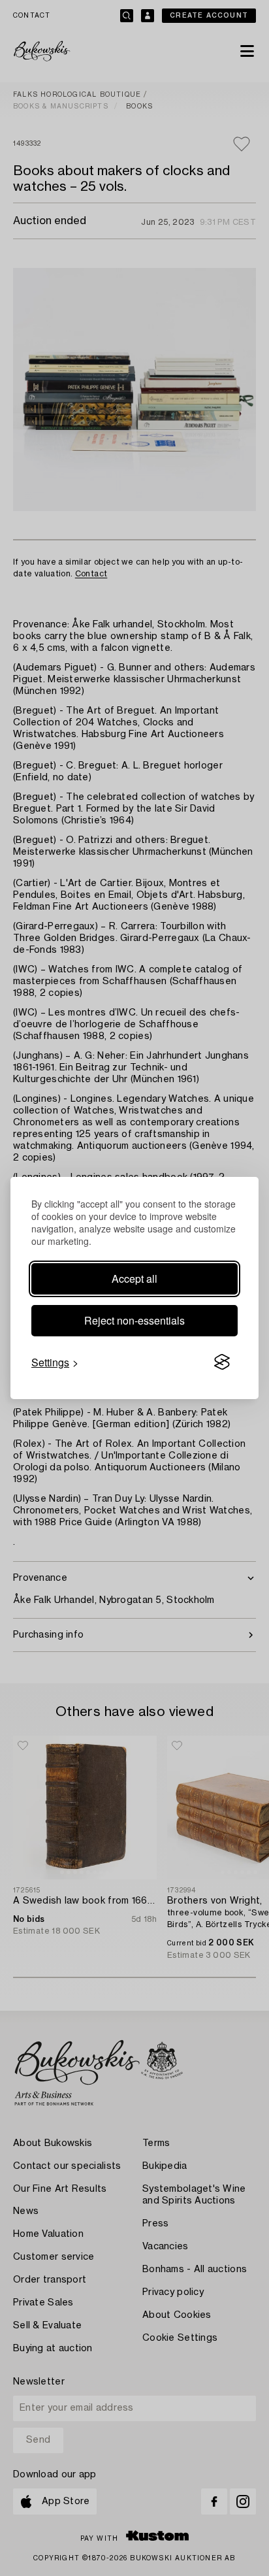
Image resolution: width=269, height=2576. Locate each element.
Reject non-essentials (134, 1320)
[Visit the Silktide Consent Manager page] (222, 1362)
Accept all (134, 1279)
